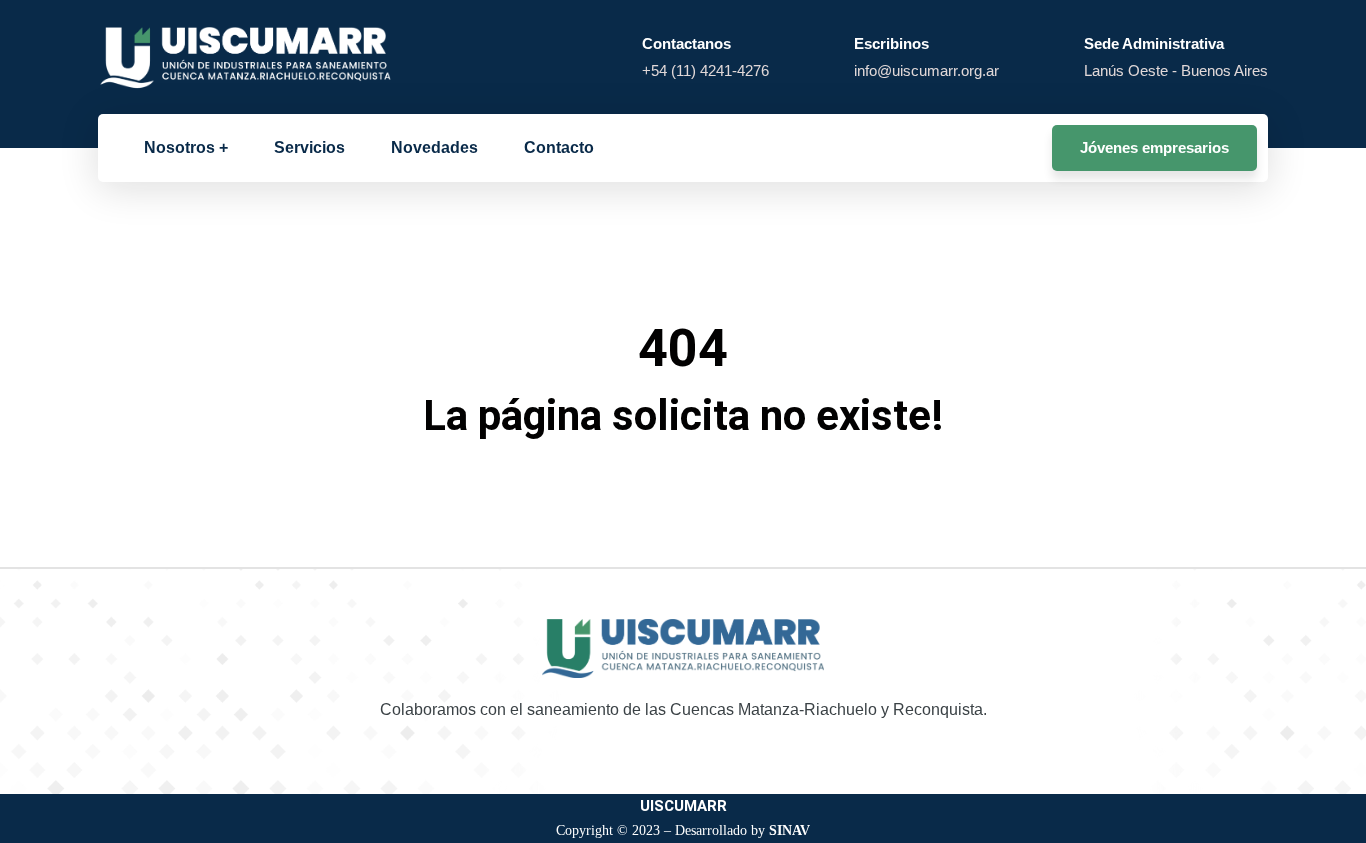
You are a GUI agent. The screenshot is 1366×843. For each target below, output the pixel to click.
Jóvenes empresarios (1154, 147)
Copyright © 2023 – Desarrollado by (683, 830)
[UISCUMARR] (246, 56)
